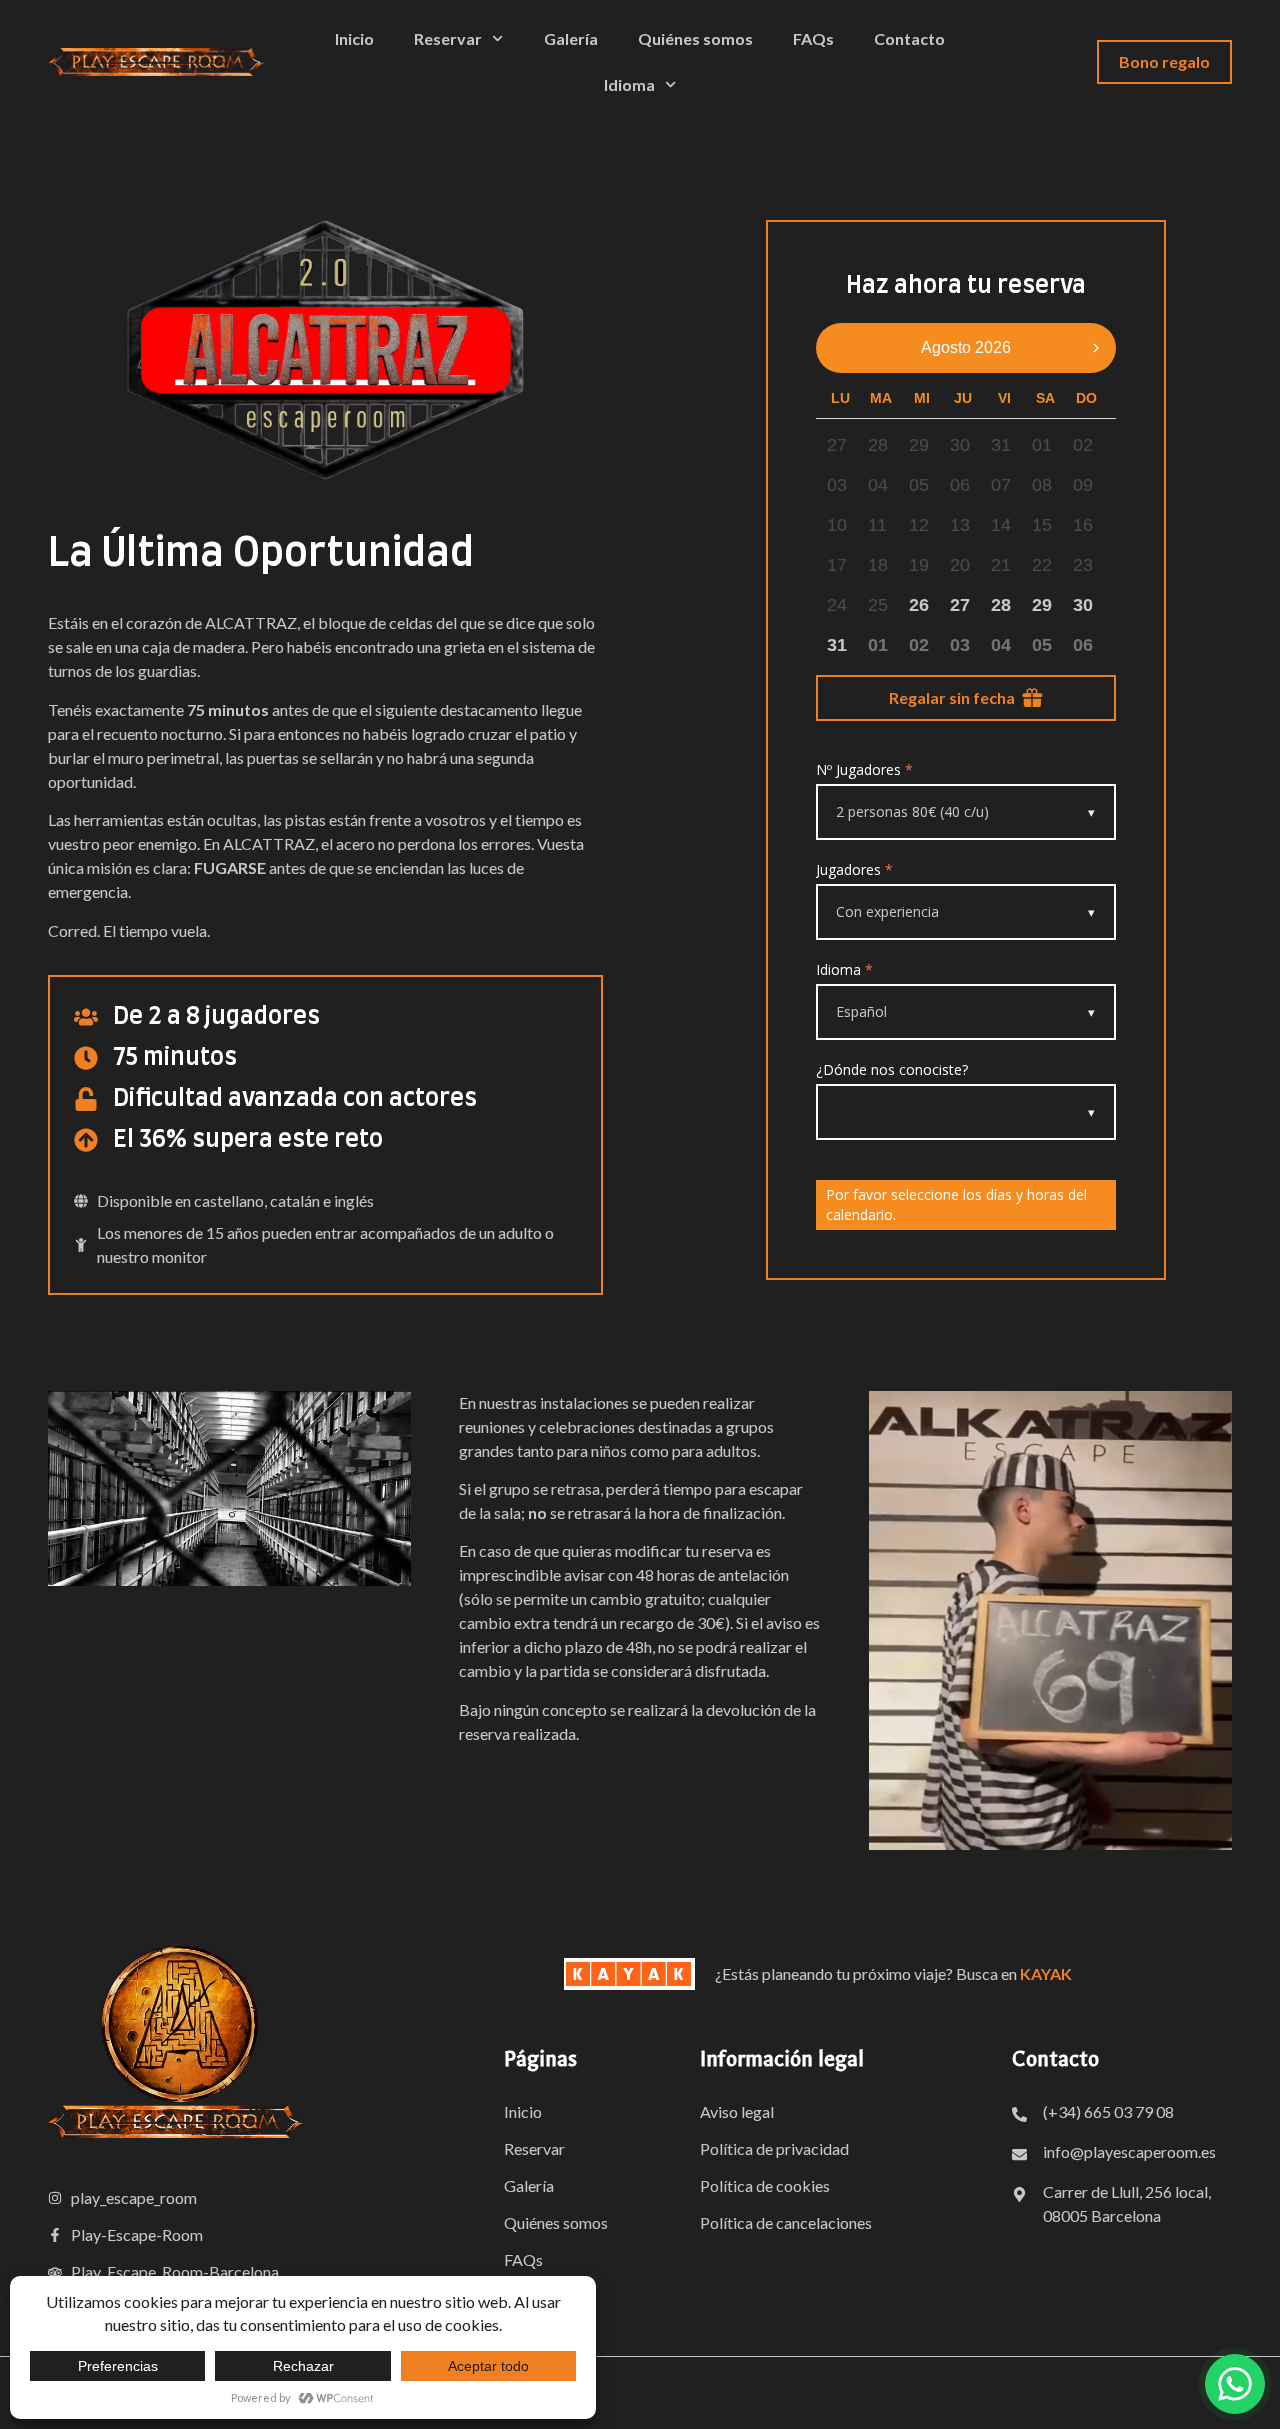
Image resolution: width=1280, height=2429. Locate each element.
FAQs (813, 38)
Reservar (448, 38)
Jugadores (854, 869)
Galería (571, 38)
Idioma (844, 969)
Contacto (909, 38)
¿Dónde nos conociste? (892, 1069)
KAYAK (1046, 1973)
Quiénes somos (695, 38)
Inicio (354, 38)
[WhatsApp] (1235, 2384)
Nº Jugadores (864, 769)
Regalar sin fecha (952, 697)
